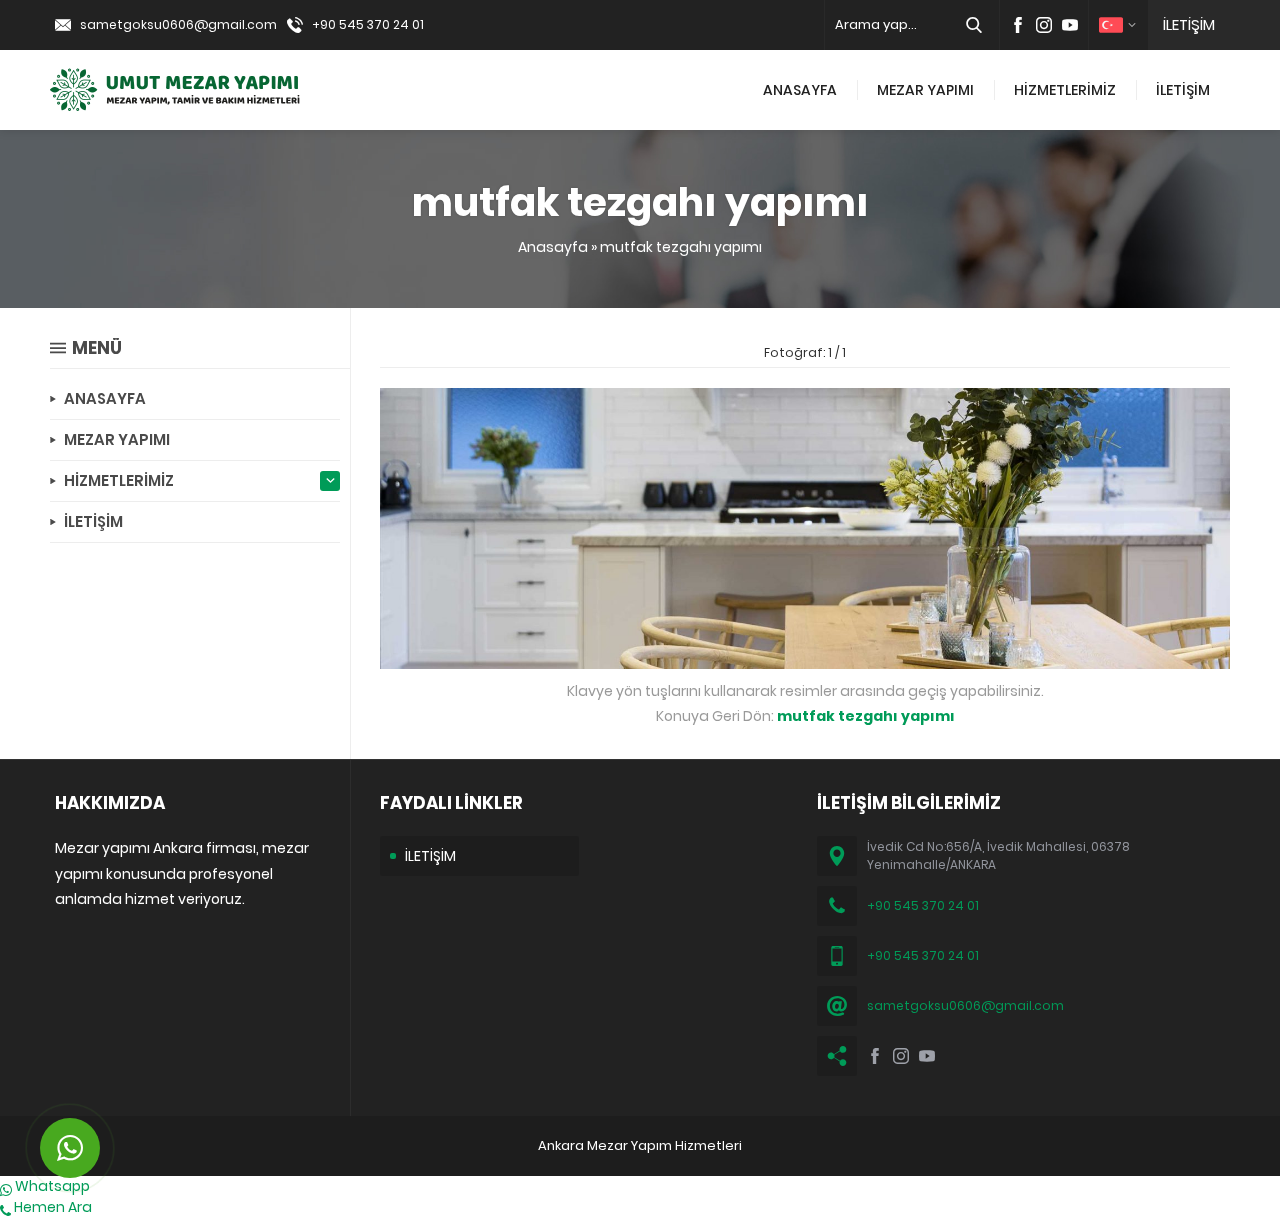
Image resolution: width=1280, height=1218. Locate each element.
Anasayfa (553, 247)
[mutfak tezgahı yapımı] (805, 658)
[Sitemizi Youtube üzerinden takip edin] (1070, 25)
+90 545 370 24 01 (368, 24)
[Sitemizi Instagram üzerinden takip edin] (1044, 25)
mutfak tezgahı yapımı (681, 247)
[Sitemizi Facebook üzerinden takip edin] (1018, 25)
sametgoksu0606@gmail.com (178, 24)
